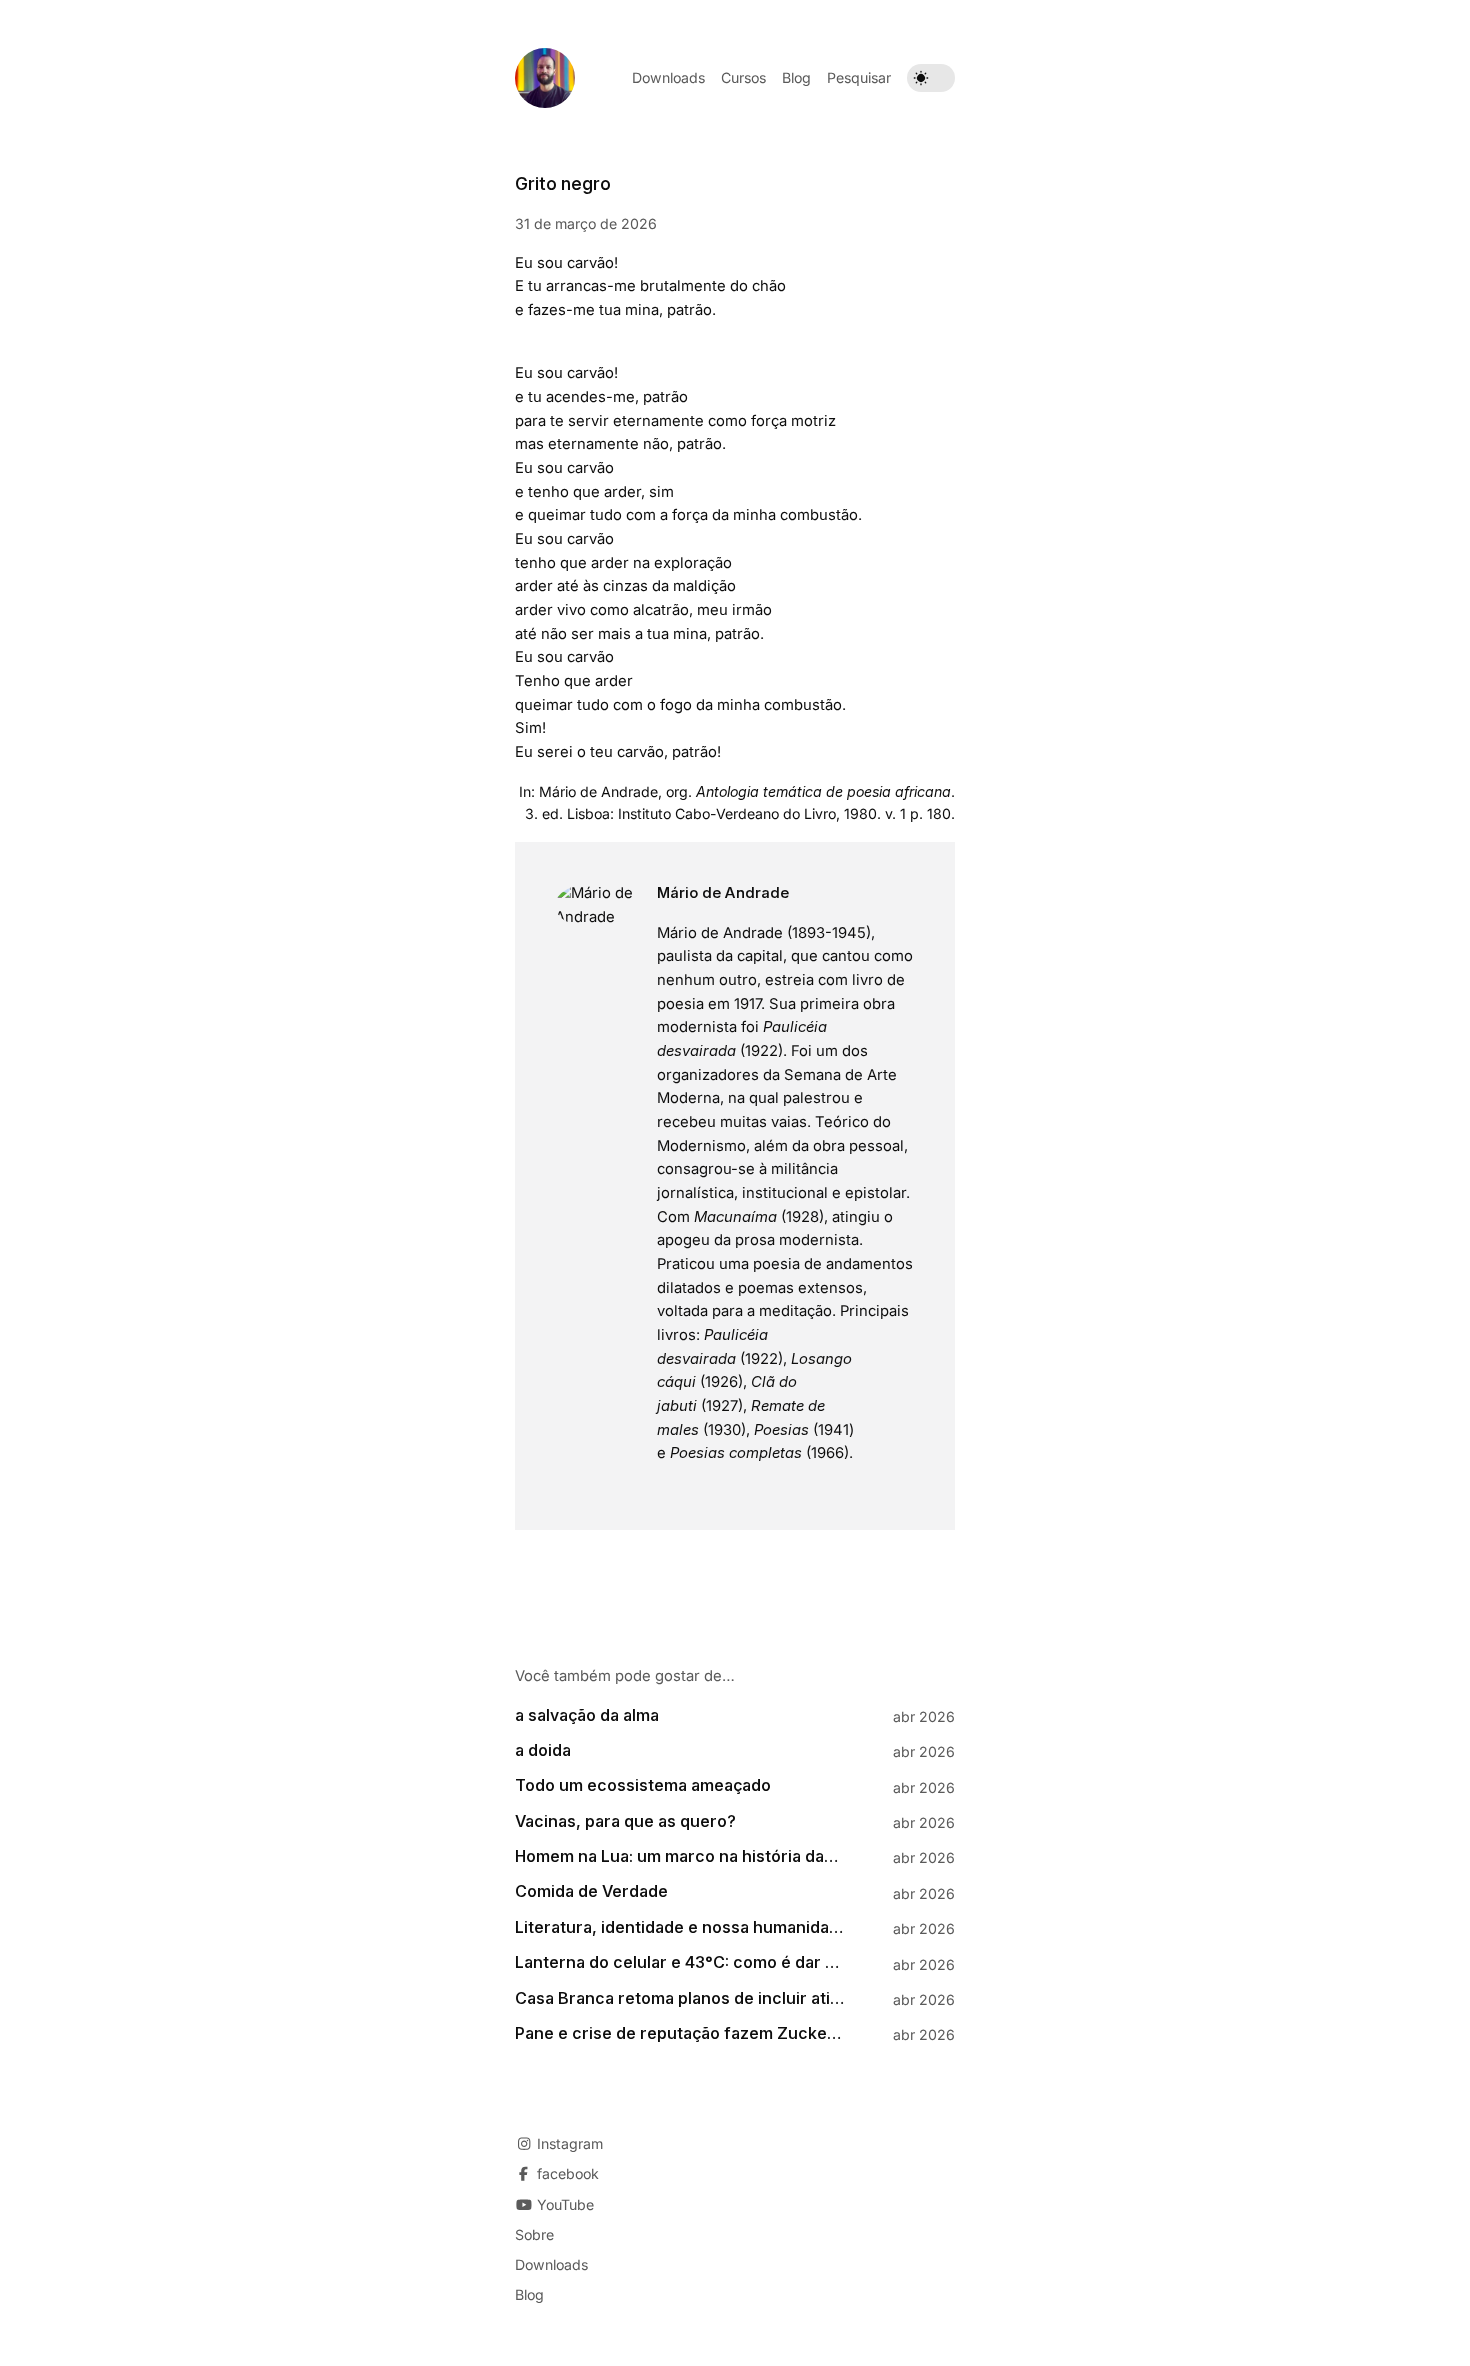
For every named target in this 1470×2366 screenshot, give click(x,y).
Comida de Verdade (591, 1891)
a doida (543, 1750)
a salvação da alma (587, 1715)
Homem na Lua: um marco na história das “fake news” (680, 1856)
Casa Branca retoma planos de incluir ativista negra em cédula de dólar (680, 1998)
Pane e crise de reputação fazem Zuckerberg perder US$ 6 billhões (680, 2033)
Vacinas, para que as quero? (625, 1821)
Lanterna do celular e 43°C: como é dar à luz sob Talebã (680, 1962)
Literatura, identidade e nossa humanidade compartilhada (680, 1927)
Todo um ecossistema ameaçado (643, 1785)
